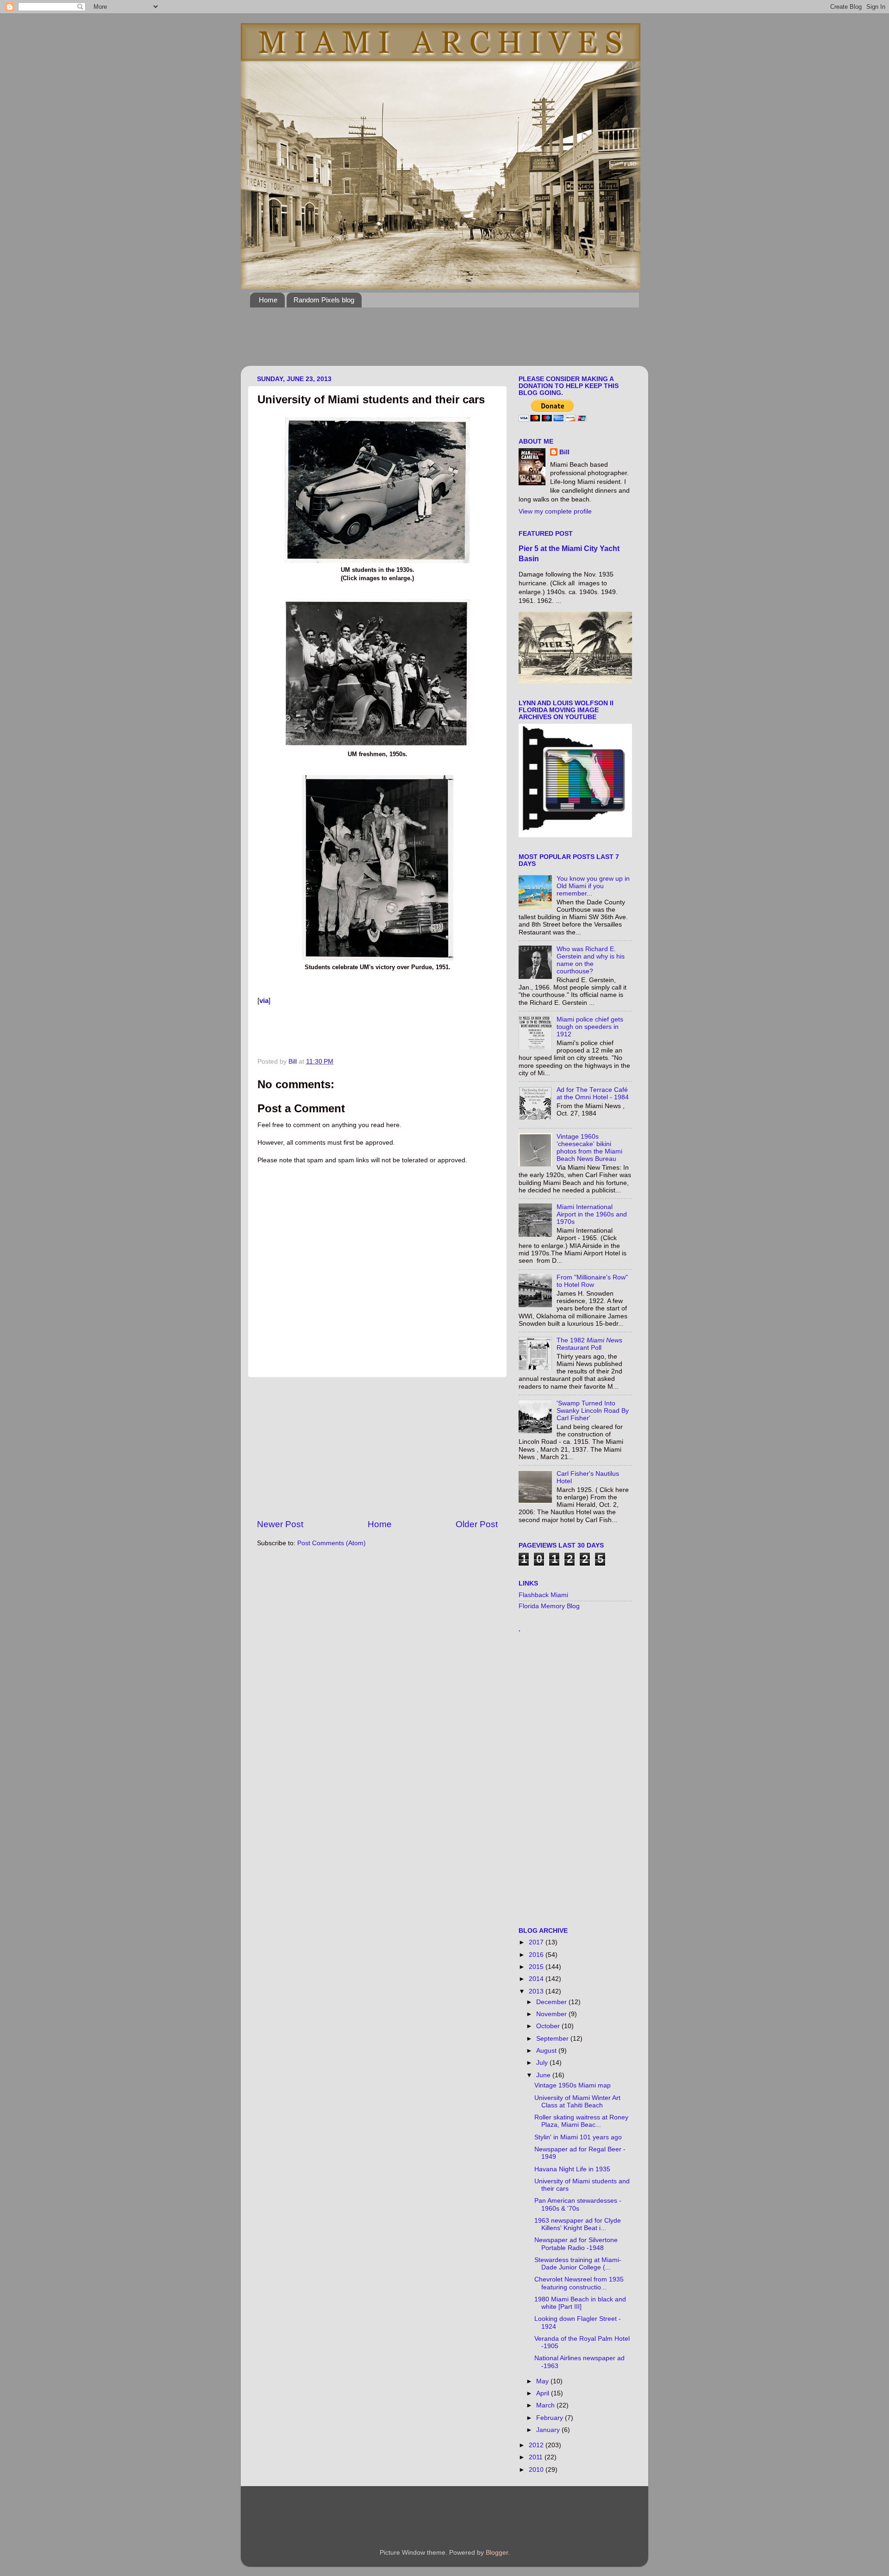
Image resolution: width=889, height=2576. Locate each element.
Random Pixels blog (324, 300)
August (547, 2051)
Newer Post (280, 1524)
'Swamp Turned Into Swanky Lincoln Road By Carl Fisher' (593, 1411)
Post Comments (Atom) (332, 1543)
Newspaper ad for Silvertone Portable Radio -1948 (576, 2244)
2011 (537, 2457)
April (544, 2393)
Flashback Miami (543, 1595)
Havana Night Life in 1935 (572, 2169)
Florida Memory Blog (549, 1606)
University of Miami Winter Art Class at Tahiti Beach (577, 2102)
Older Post (477, 1524)
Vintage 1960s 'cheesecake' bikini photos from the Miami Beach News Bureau (589, 1148)
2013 (537, 1991)
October (549, 2026)
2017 (537, 1942)
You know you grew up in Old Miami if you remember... (593, 886)
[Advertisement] (419, 342)
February (551, 2418)
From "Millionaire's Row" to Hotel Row (592, 1281)
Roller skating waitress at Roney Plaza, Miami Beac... (581, 2121)
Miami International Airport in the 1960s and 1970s (592, 1214)
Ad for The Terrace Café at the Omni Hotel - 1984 (593, 1094)
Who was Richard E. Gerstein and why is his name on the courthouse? (591, 960)
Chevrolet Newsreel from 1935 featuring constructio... (579, 2283)
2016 (537, 1955)
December (552, 2002)
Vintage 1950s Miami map (573, 2085)
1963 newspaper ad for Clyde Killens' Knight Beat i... (578, 2224)
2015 (537, 1967)
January (549, 2430)
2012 (537, 2445)
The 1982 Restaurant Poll (589, 1344)
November (552, 2014)
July (543, 2063)
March (546, 2405)
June (544, 2075)
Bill (564, 452)
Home (268, 300)
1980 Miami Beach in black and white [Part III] (580, 2303)
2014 (537, 1979)
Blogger (497, 2553)
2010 (537, 2470)
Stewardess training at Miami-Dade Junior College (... (578, 2264)
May (543, 2381)
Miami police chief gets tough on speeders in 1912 (590, 1027)
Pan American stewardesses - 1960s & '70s (578, 2204)
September (553, 2039)
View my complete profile (555, 511)
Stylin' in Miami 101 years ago (578, 2137)
